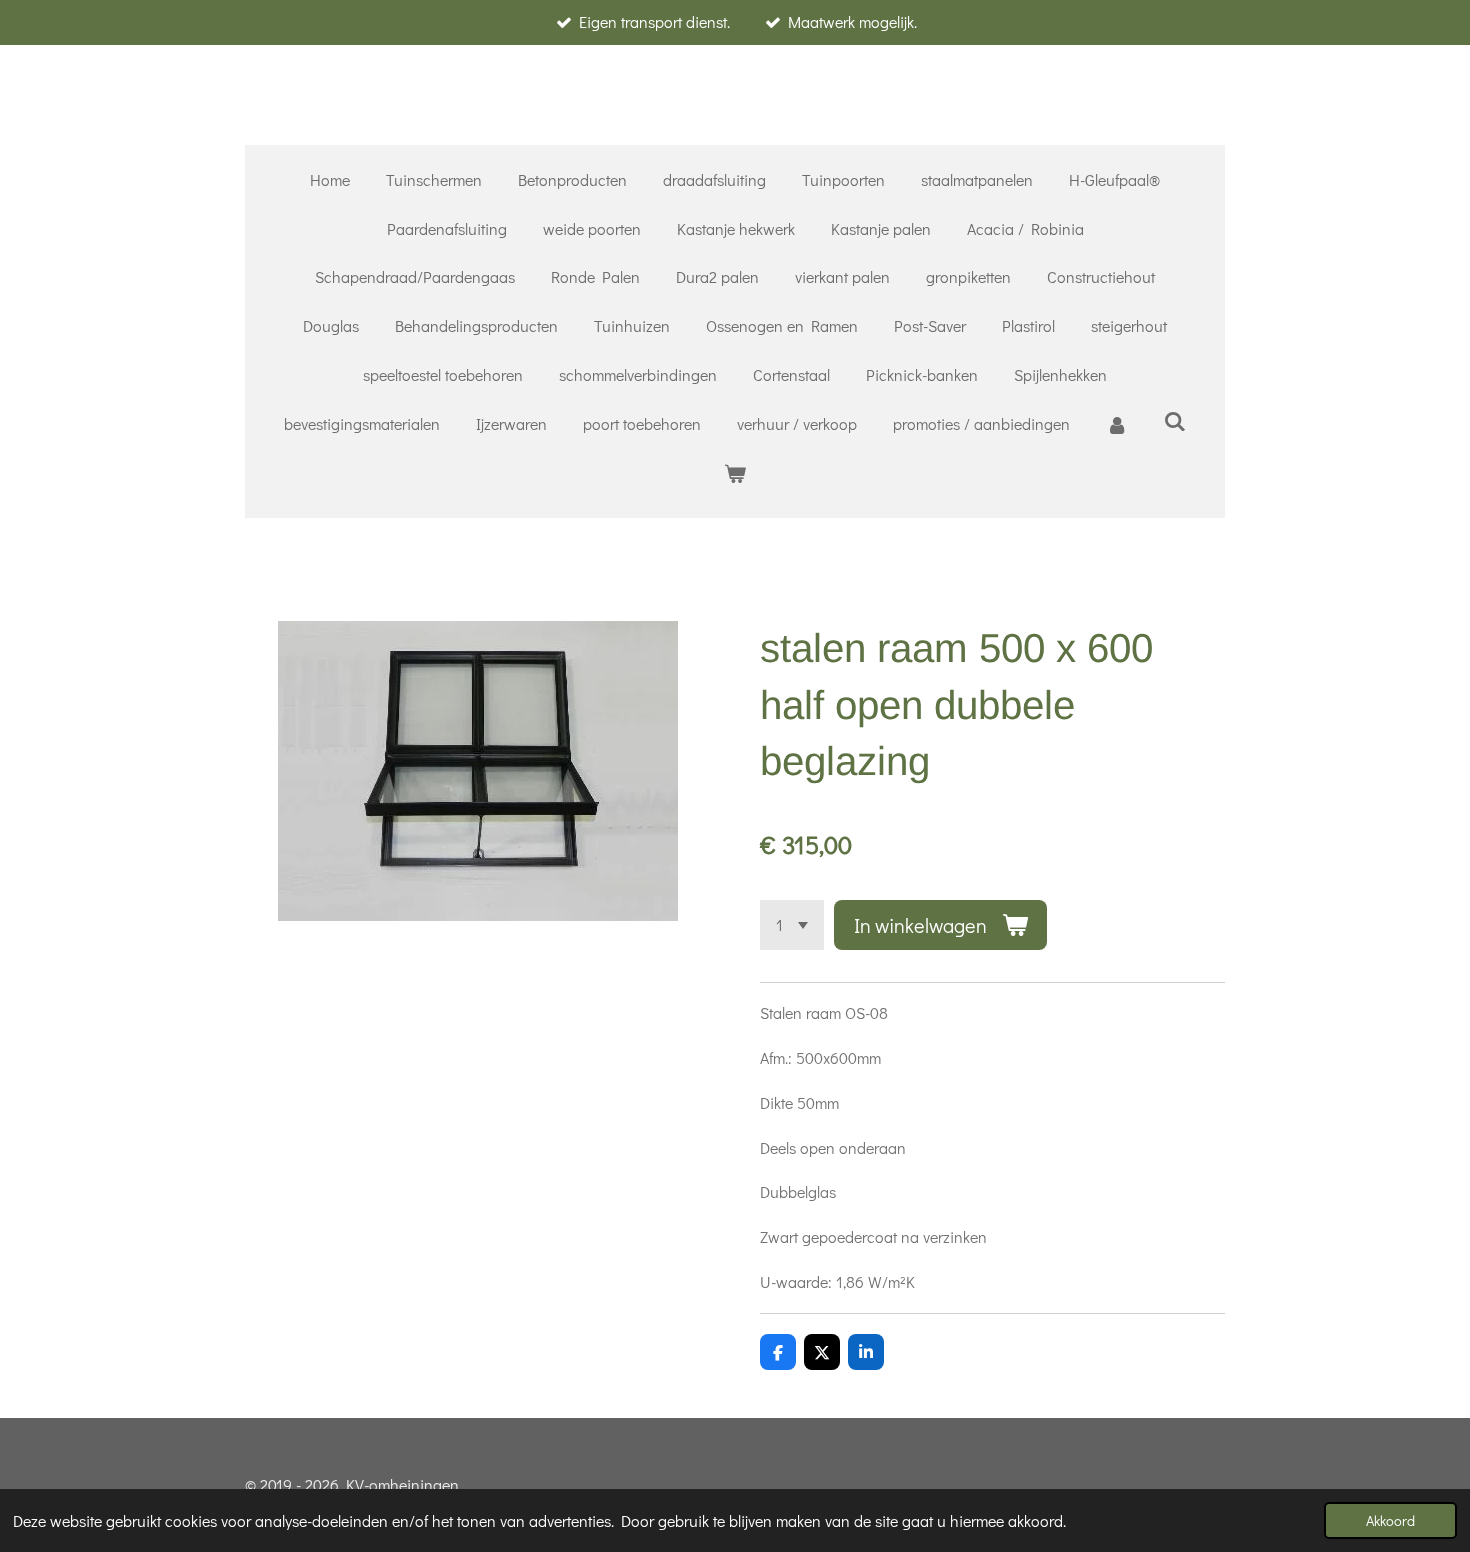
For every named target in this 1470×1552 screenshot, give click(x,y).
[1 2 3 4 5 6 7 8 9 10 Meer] (792, 925)
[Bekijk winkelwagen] (735, 473)
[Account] (1117, 424)
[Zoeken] (1175, 420)
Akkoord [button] (1390, 1520)
